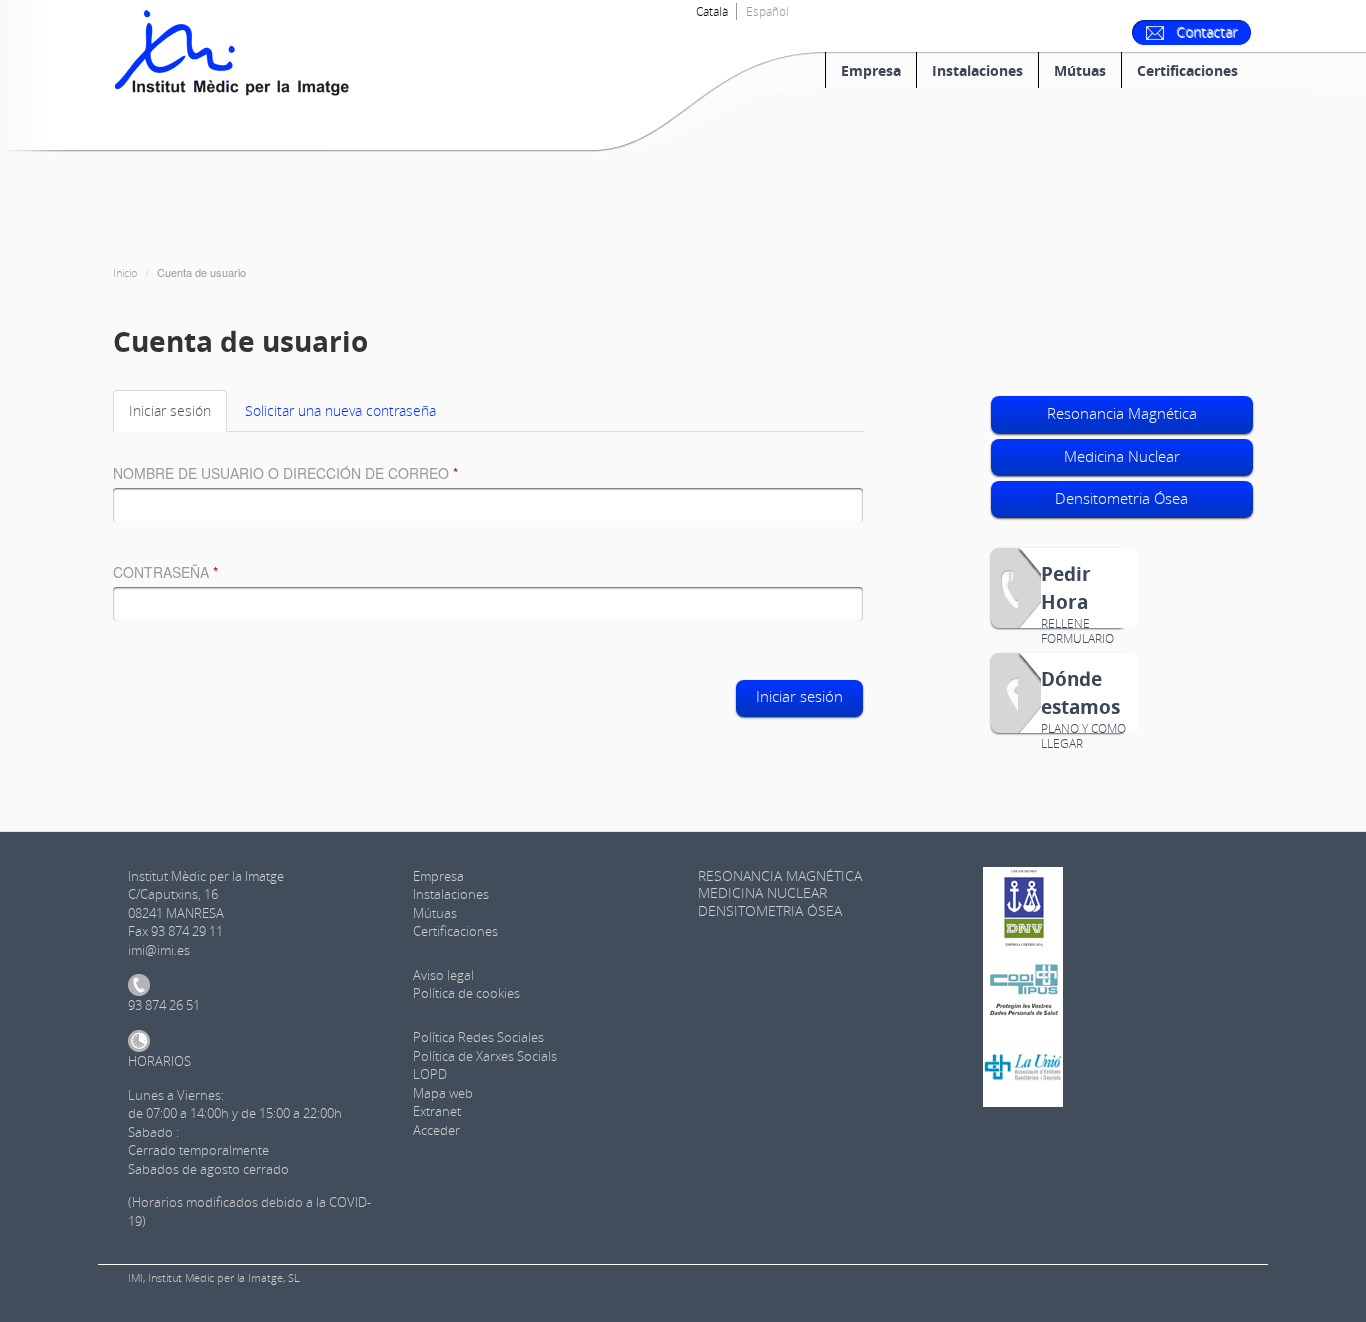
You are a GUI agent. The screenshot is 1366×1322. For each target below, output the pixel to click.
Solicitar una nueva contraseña (340, 410)
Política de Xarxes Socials (485, 1056)
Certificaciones (1187, 70)
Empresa (871, 70)
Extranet (437, 1111)
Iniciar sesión (178, 416)
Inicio (125, 272)
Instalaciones (977, 70)
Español (767, 11)
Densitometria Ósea (1121, 498)
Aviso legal (443, 975)
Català (712, 11)
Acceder (436, 1130)
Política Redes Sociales (478, 1037)
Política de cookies (466, 993)
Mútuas (1080, 70)
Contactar (1207, 32)
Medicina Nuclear (1122, 456)
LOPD (430, 1074)
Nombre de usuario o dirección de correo (285, 473)
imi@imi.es (159, 950)
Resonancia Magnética (1122, 413)
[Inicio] (233, 51)
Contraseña (165, 572)
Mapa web (443, 1093)
